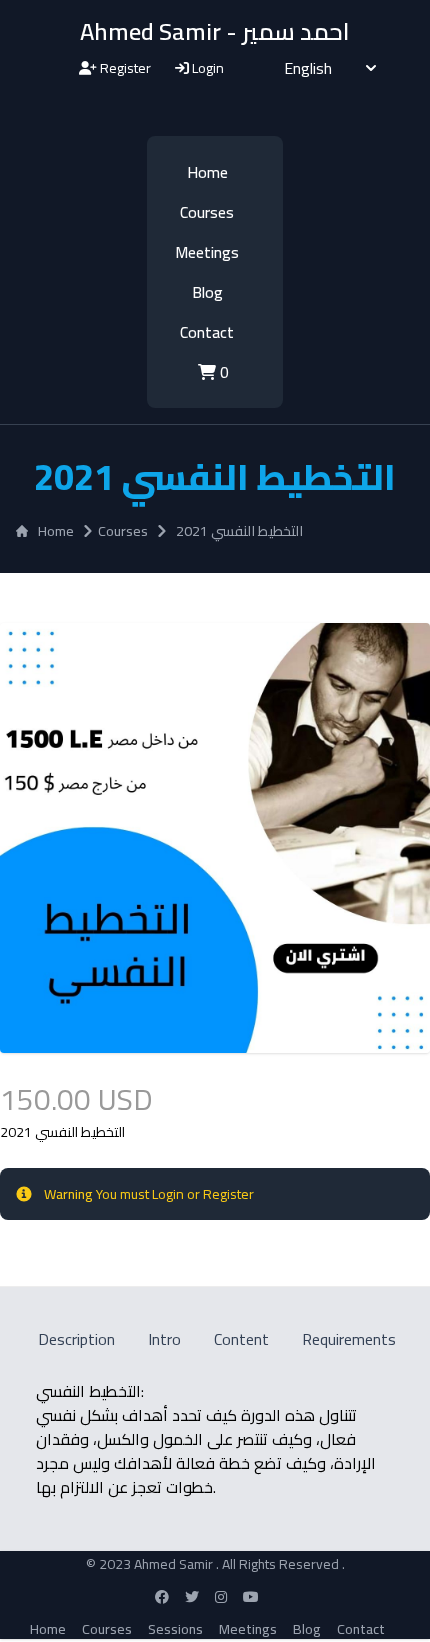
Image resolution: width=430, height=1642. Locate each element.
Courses (207, 212)
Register (124, 68)
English (308, 68)
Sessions (175, 1629)
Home (207, 172)
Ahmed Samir (175, 1564)
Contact (207, 332)
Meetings (207, 252)
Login (206, 68)
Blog (207, 292)
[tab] (75, 1339)
